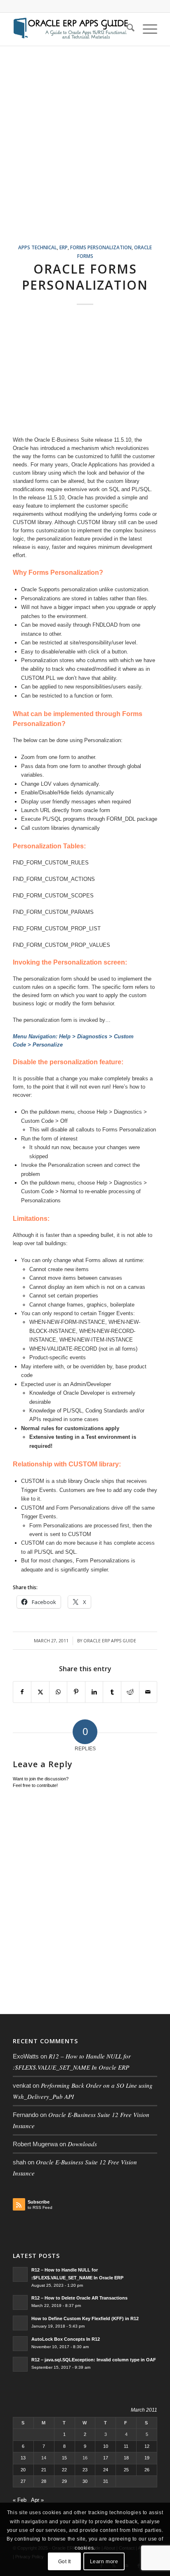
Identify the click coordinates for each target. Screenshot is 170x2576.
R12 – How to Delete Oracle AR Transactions (79, 2298)
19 (147, 2458)
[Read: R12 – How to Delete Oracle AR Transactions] (20, 2302)
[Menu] (146, 29)
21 (44, 2470)
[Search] (126, 29)
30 (85, 2481)
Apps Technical (38, 247)
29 (64, 2481)
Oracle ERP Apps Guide (110, 1641)
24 (106, 2470)
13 (23, 2458)
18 (126, 2458)
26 (147, 2470)
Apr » (37, 2500)
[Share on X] (40, 1692)
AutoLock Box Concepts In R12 (66, 2339)
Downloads (82, 2144)
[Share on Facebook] (22, 1692)
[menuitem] (126, 29)
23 (85, 2470)
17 (106, 2458)
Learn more (104, 2562)
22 (64, 2470)
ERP (64, 247)
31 (106, 2481)
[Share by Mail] (148, 1692)
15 (64, 2458)
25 (126, 2470)
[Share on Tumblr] (112, 1692)
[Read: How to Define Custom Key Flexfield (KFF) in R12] (20, 2323)
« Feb (20, 2500)
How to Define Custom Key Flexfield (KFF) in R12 (85, 2318)
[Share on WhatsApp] (58, 1692)
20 (23, 2470)
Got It (65, 2562)
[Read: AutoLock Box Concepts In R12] (20, 2344)
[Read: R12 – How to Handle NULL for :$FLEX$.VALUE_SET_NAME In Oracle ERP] (20, 2274)
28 (44, 2481)
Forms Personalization (101, 247)
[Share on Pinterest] (76, 1692)
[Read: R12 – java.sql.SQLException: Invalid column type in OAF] (20, 2364)
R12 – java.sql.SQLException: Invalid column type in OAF (94, 2360)
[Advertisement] (85, 155)
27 (23, 2481)
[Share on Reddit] (130, 1692)
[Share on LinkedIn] (94, 1692)
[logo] (71, 29)
